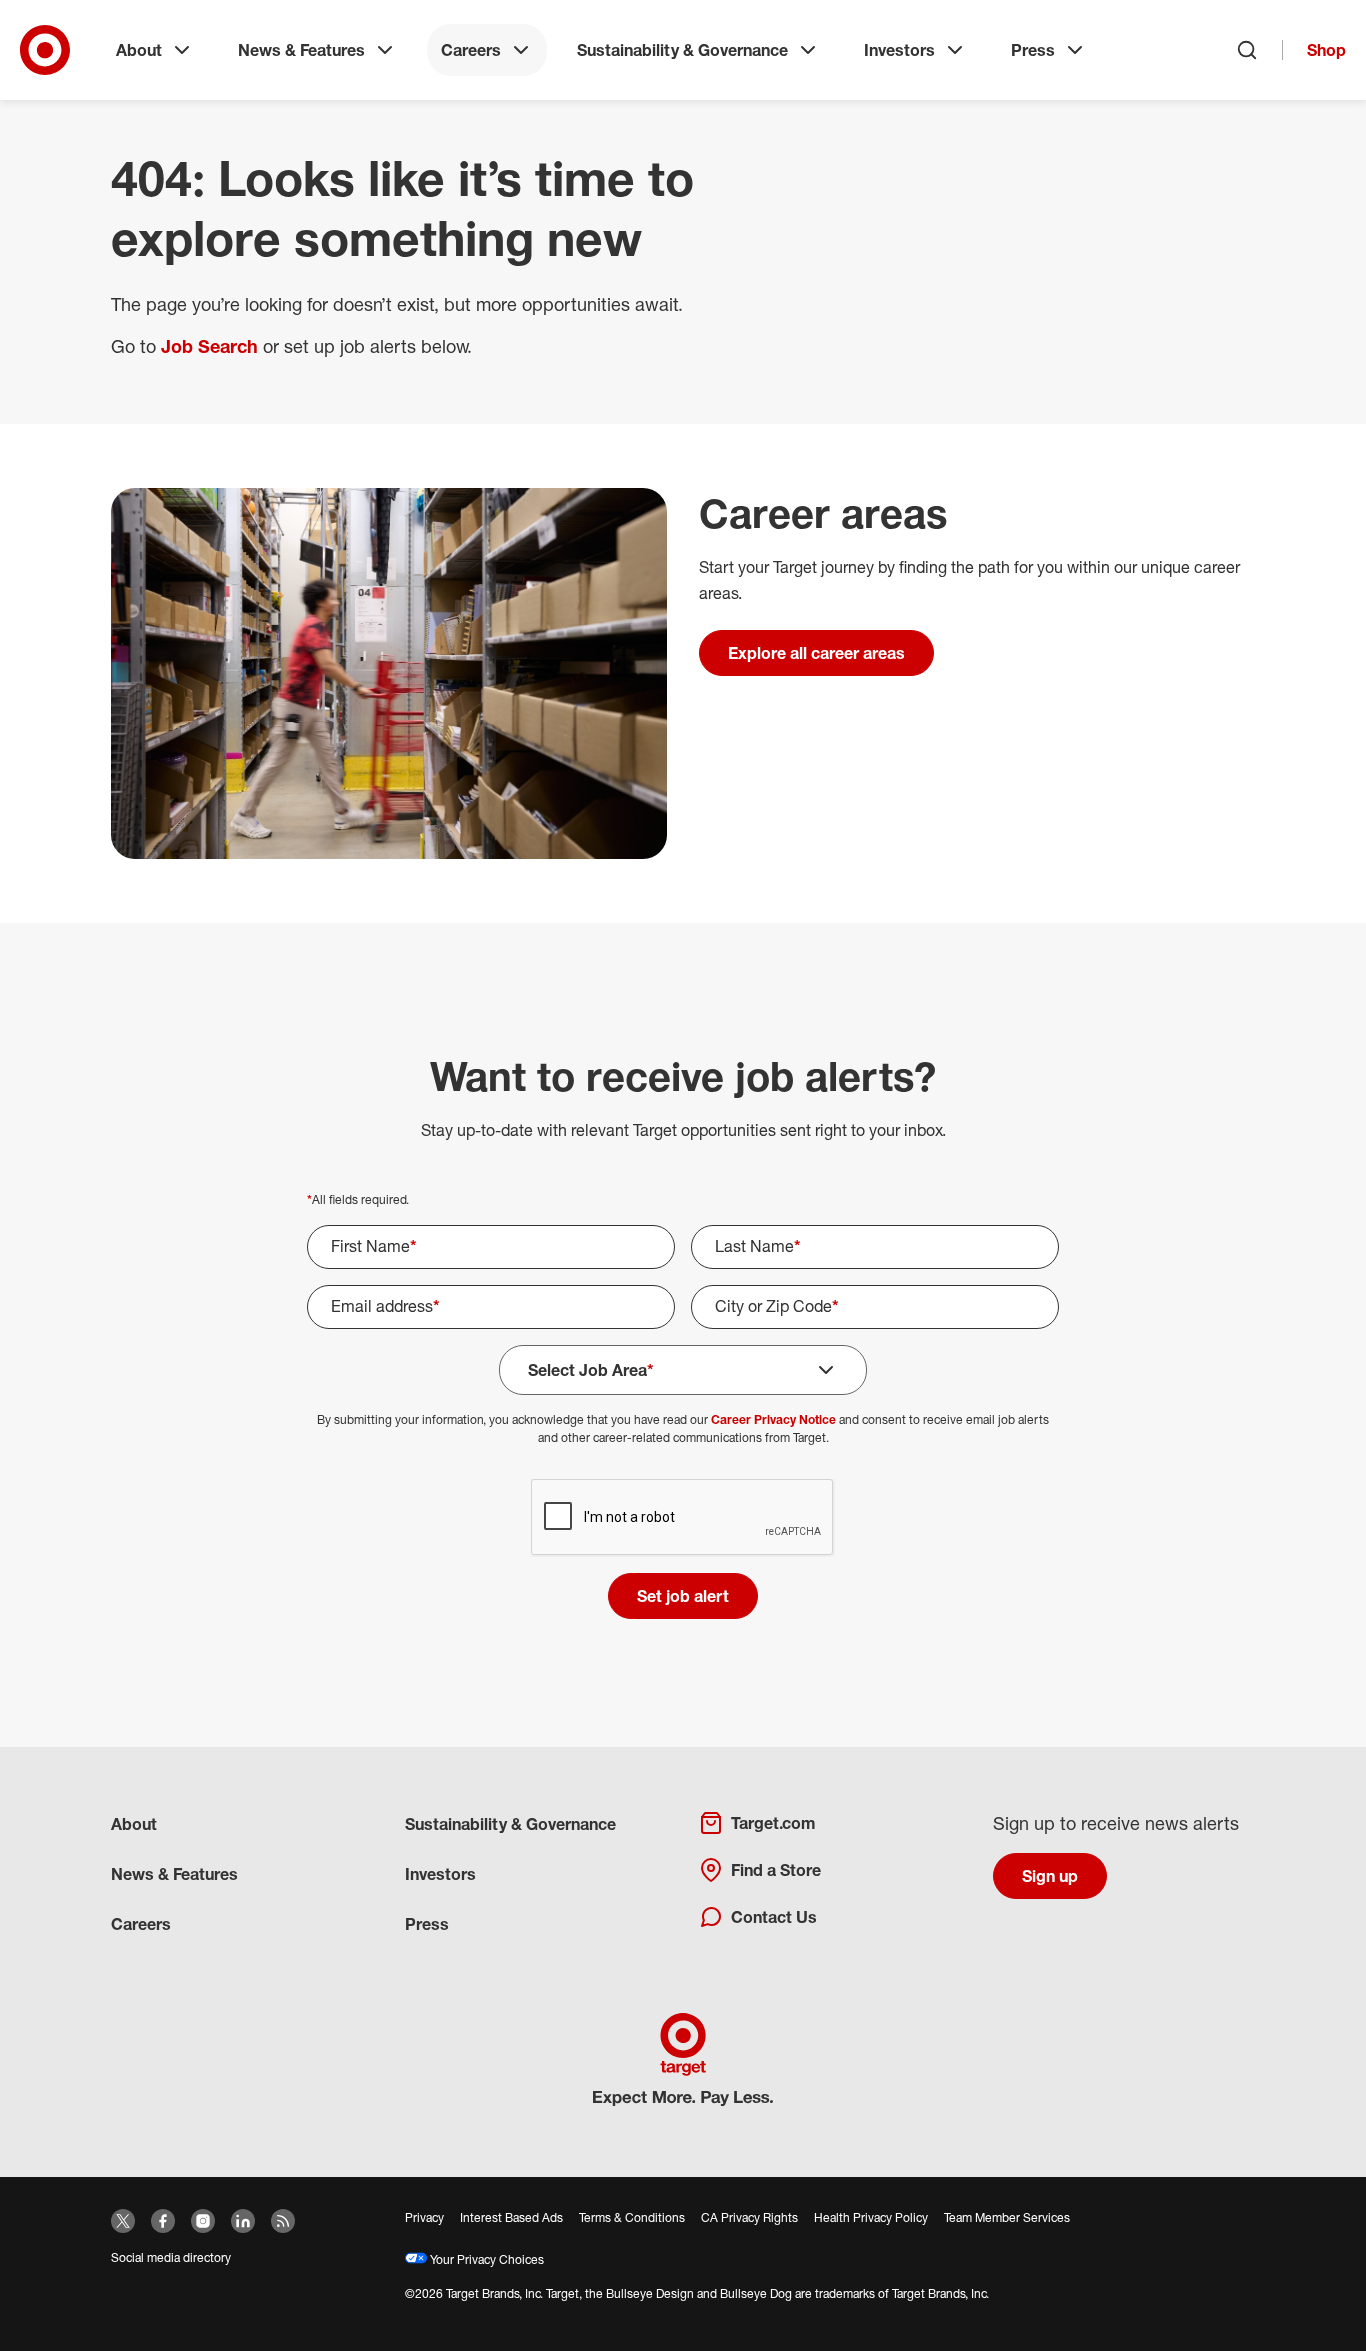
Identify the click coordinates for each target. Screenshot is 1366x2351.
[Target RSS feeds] (283, 2221)
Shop (1326, 50)
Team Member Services (1007, 2217)
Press (1033, 50)
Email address (385, 1306)
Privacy (424, 2217)
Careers (471, 50)
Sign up (1050, 1876)
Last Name (758, 1246)
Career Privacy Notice (773, 1419)
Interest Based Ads (511, 2217)
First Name (374, 1246)
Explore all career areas (816, 653)
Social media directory (171, 2257)
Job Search (209, 346)
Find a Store (776, 1870)
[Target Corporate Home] (45, 50)
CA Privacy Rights (749, 2217)
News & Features (301, 50)
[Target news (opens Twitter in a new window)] (123, 2221)
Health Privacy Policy (871, 2217)
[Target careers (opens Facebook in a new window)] (163, 2221)
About (139, 50)
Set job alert (683, 1596)
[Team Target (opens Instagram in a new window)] (203, 2221)
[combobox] (875, 1307)
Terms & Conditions (632, 2217)
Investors (899, 50)
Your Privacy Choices (485, 2259)
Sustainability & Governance (682, 50)
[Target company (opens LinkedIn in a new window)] (243, 2221)
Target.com (773, 1823)
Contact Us (774, 1917)
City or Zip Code (777, 1306)
